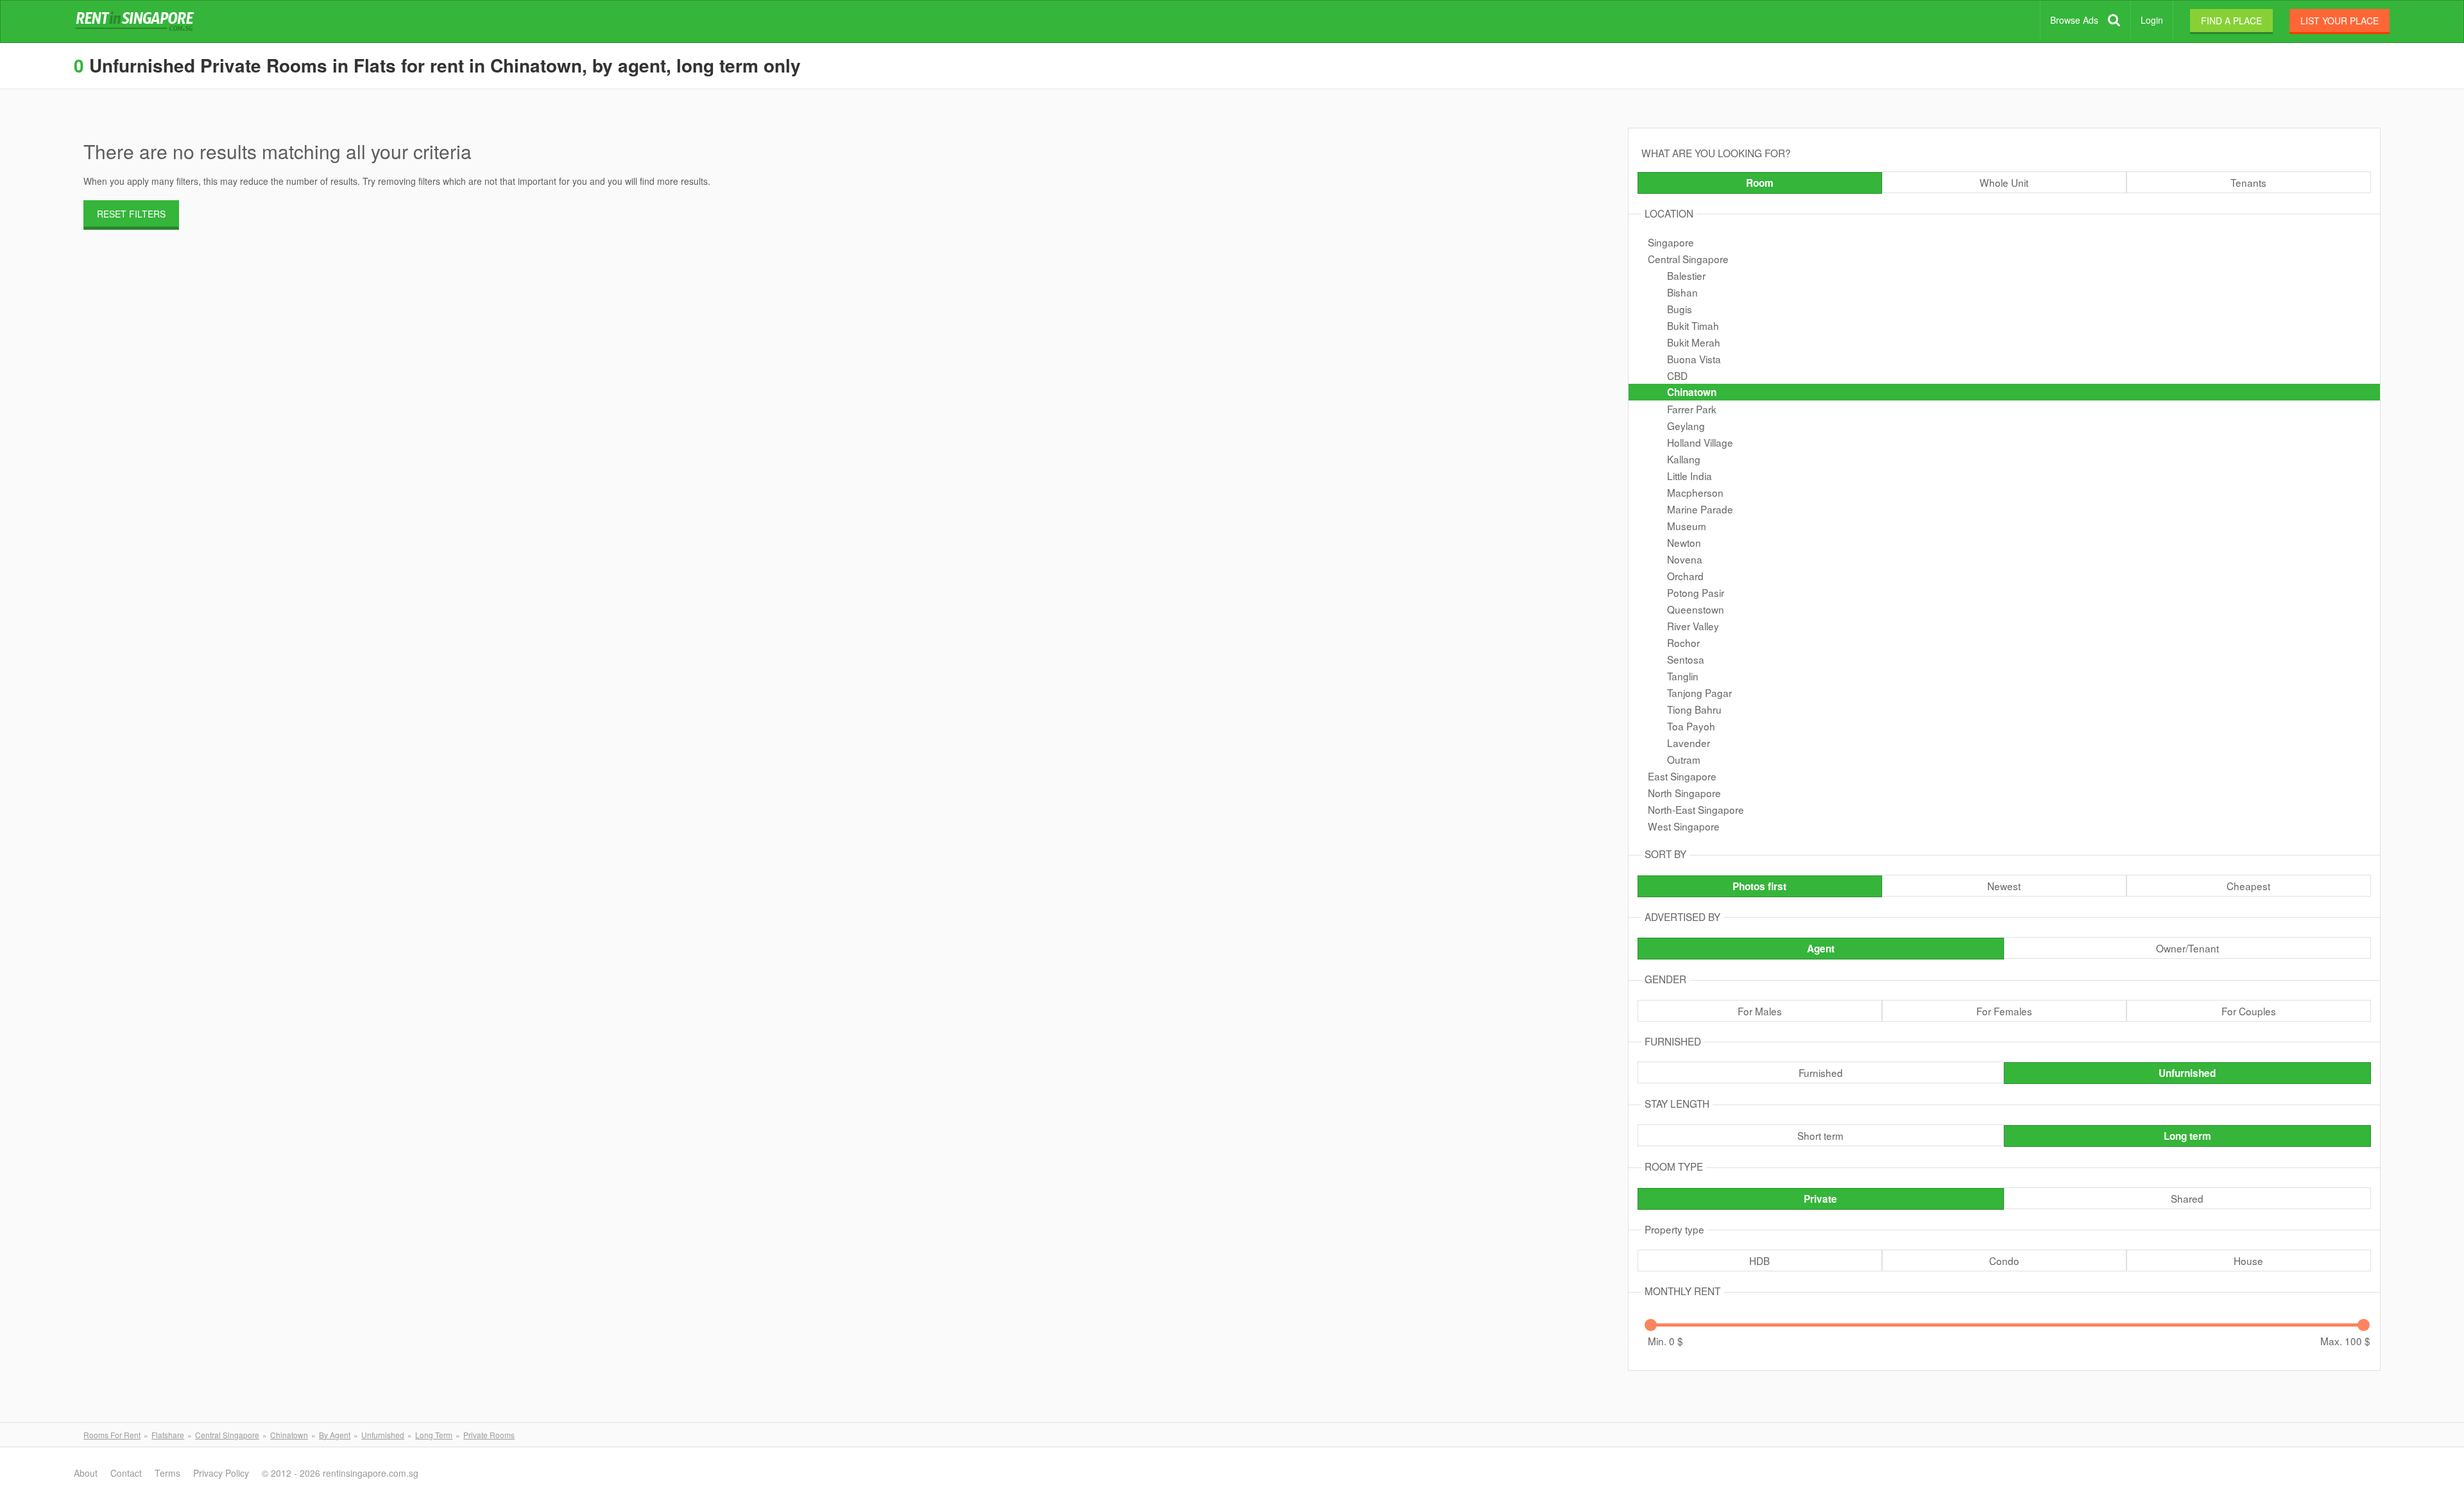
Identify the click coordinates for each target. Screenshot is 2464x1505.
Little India (1690, 476)
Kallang (1684, 459)
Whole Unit (2004, 182)
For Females (2004, 1011)
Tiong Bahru (1694, 709)
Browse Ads (2074, 20)
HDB (1759, 1260)
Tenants (2248, 182)
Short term (1820, 1135)
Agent (1821, 949)
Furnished (1821, 1072)
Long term (2187, 1136)
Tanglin (1683, 676)
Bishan (1682, 292)
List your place (2340, 21)
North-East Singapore (1696, 809)
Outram (1684, 759)
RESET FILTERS (131, 214)
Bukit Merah (1694, 342)
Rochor (1683, 642)
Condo (2004, 1260)
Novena (1685, 559)
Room (1760, 183)
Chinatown (1692, 392)
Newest (2004, 886)
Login (2152, 20)
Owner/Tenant (2187, 948)
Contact (126, 1473)
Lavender (1689, 743)
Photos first (1759, 886)
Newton (1684, 542)
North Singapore (1684, 793)
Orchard (1685, 576)
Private (1820, 1199)
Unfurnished (2187, 1073)
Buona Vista (1694, 359)
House (2248, 1260)
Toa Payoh (1691, 726)
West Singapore (1684, 826)
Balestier (1686, 275)
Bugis (1680, 309)
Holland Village (1700, 442)
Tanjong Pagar (1699, 692)
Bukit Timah (1693, 325)
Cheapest (2248, 886)
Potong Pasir (1696, 592)
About (86, 1473)
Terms (167, 1473)
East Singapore (1682, 776)
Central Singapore (1688, 259)
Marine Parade (1700, 509)
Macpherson (1695, 492)
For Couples (2249, 1011)
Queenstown (1696, 609)
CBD (1677, 375)
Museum (1687, 526)
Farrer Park (1692, 409)
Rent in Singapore (137, 22)
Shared (2187, 1198)
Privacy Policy (221, 1473)
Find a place (2231, 21)
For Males (1760, 1011)
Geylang (1686, 426)
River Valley (1693, 626)
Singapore (1671, 242)
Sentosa (1686, 659)
